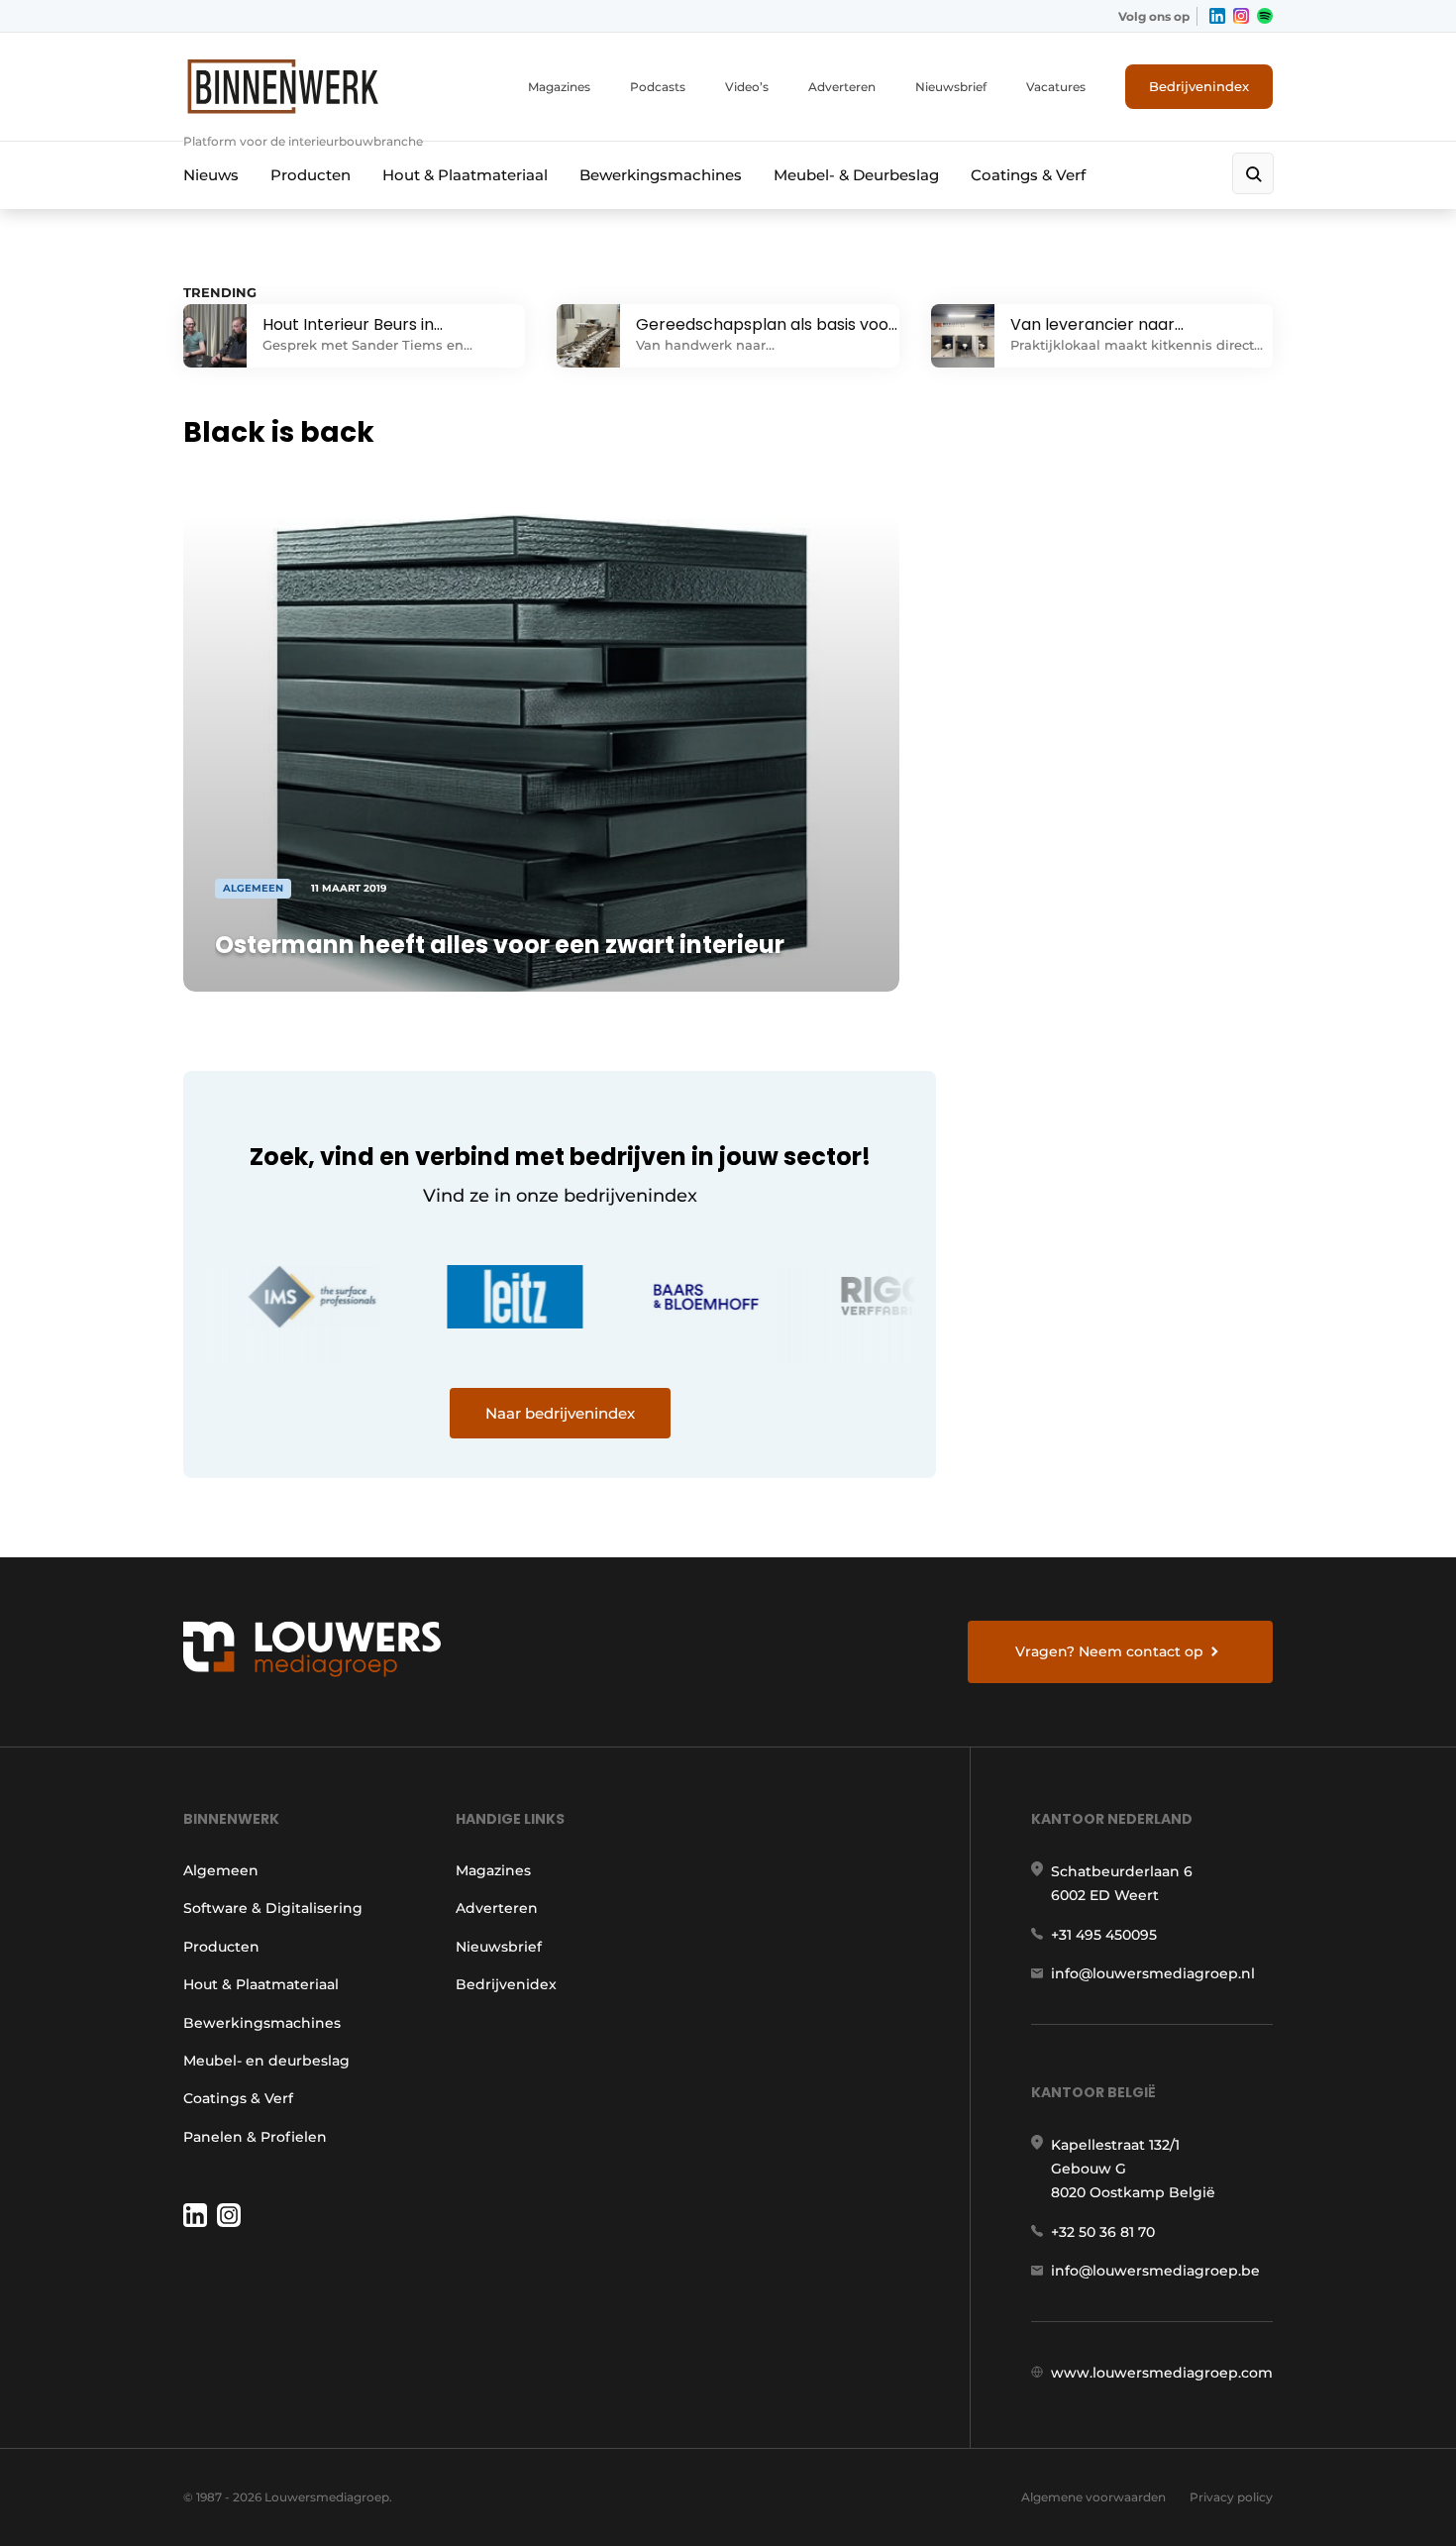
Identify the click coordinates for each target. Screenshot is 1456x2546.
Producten (311, 175)
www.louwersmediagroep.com (1162, 2373)
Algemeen (221, 1870)
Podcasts (658, 87)
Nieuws (211, 175)
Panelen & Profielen (255, 2137)
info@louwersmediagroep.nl (1153, 1973)
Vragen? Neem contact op (1109, 1651)
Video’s (747, 87)
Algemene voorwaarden (1093, 2497)
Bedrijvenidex (506, 1984)
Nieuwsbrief (951, 87)
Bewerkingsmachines (661, 175)
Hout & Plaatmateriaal (465, 175)
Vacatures (1056, 87)
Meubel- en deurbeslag (266, 2061)
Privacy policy (1231, 2497)
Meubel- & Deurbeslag (856, 175)
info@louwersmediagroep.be (1155, 2271)
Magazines (559, 87)
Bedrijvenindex (1199, 86)
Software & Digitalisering (273, 1908)
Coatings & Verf (1028, 175)
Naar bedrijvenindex (560, 1413)
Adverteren (842, 87)
